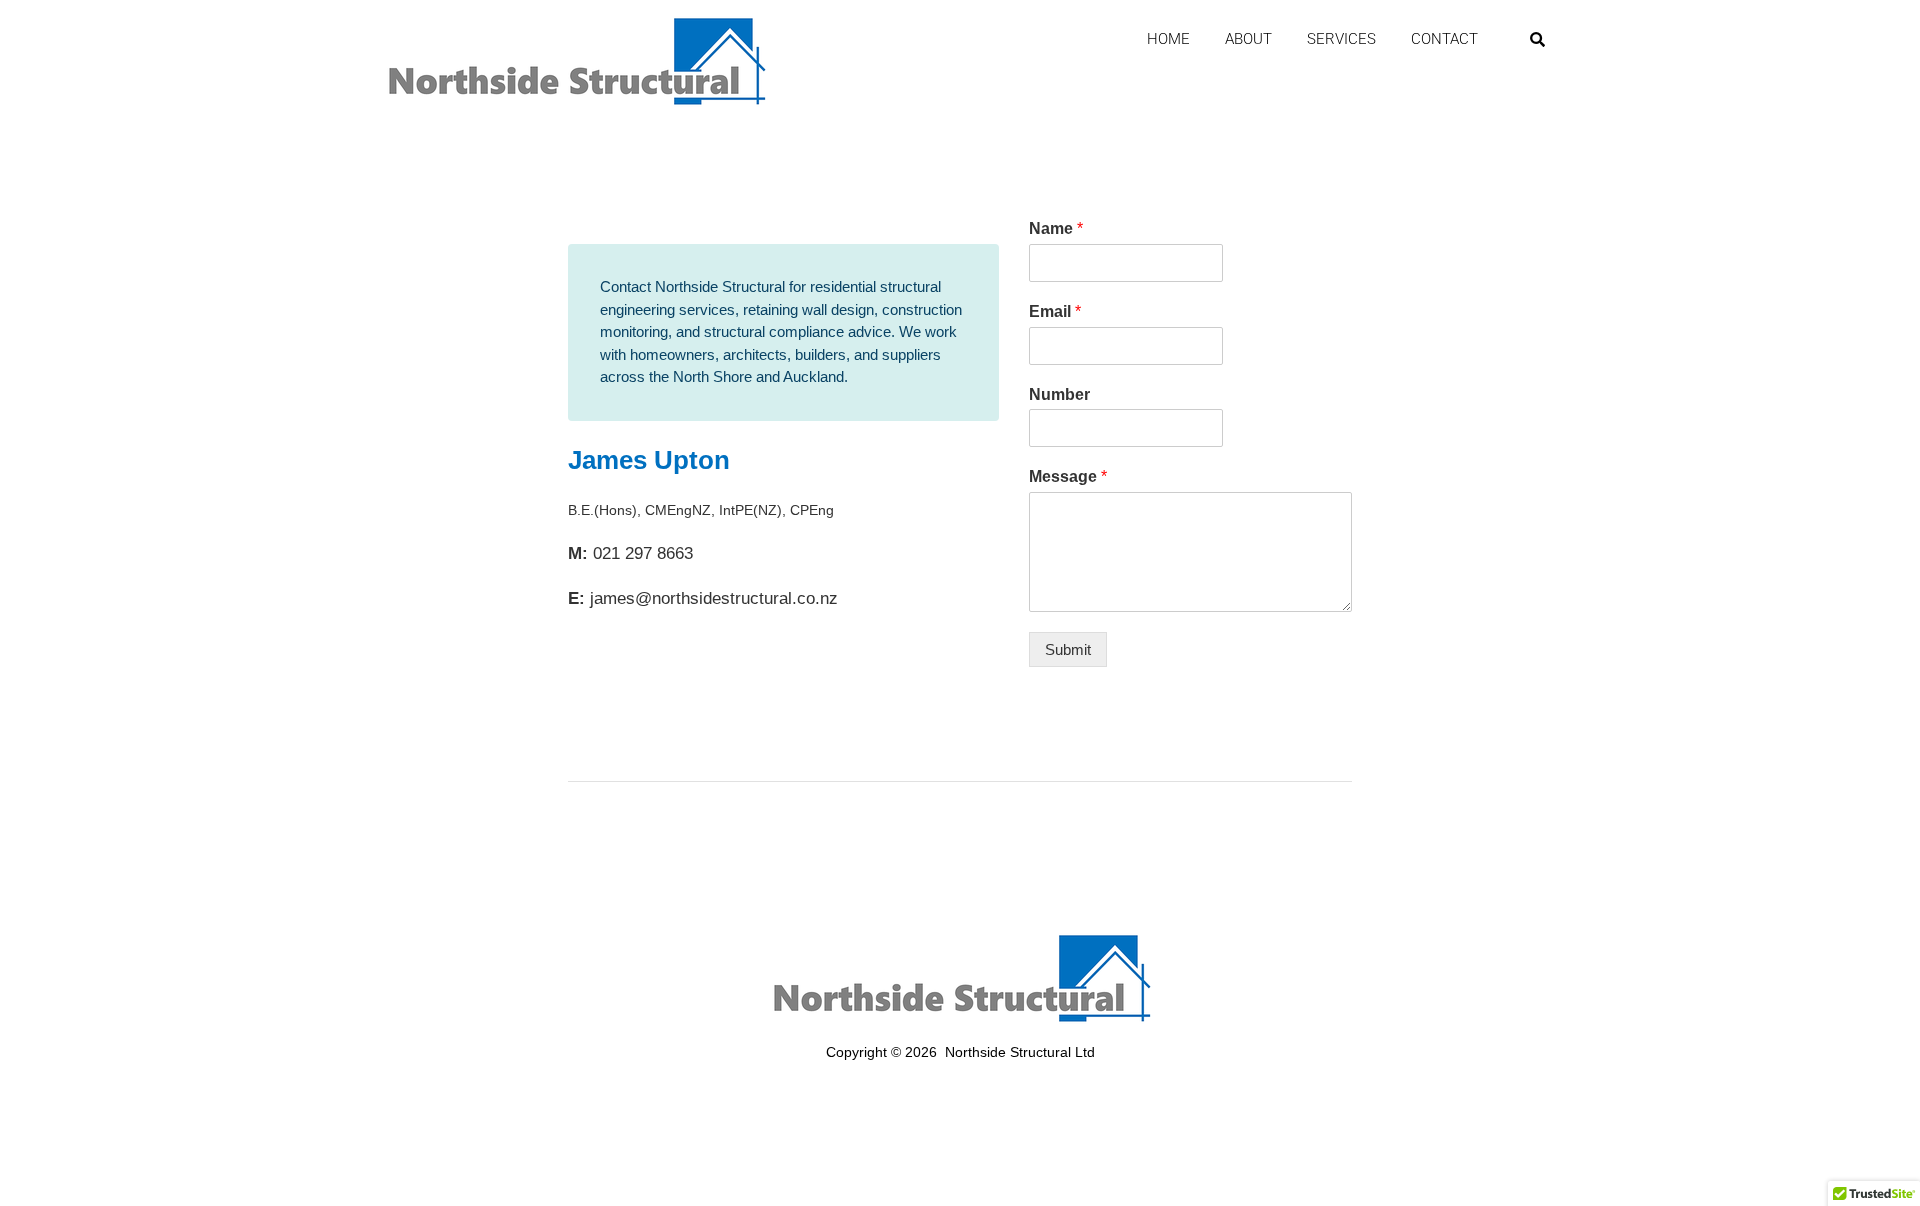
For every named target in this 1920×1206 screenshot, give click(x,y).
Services (1341, 39)
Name (1056, 228)
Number (1059, 394)
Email (1055, 311)
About (1248, 39)
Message (1068, 476)
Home (1168, 39)
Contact (1444, 39)
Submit (1068, 649)
